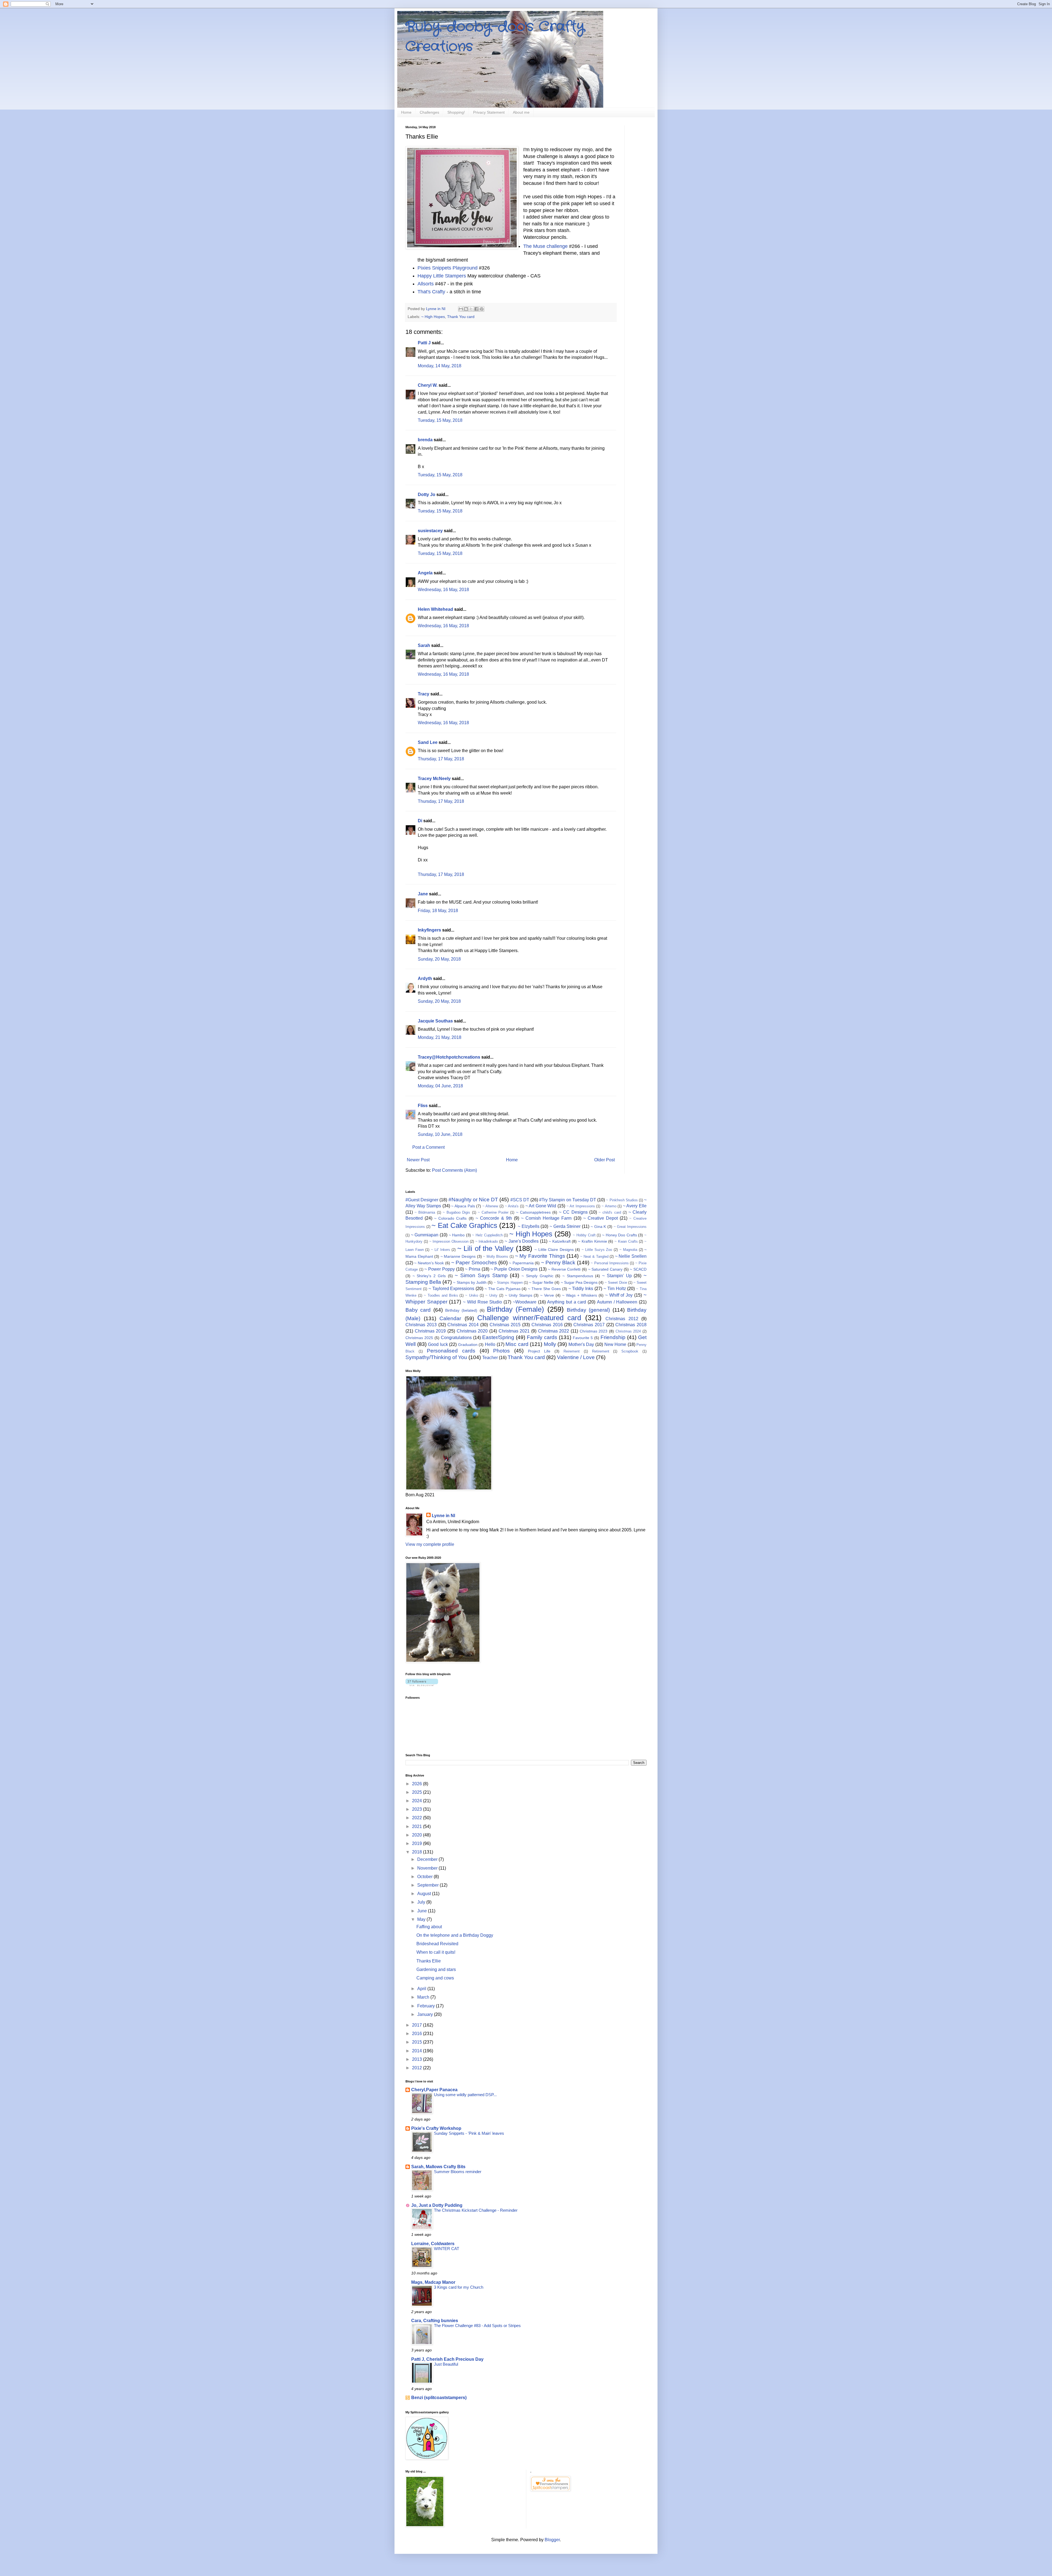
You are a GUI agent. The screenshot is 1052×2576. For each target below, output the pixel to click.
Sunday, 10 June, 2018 (440, 1134)
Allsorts (426, 284)
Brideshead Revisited (437, 1944)
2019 (418, 1843)
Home (406, 112)
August (425, 1894)
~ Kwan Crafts (626, 1241)
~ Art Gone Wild (541, 1206)
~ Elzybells (529, 1226)
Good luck (438, 1344)
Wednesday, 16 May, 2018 (443, 590)
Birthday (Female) (515, 1309)
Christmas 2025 (419, 1338)
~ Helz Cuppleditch (487, 1235)
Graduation (468, 1345)
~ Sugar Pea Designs (579, 1282)
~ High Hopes (433, 317)
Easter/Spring (498, 1337)
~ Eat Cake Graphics (464, 1225)
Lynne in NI (443, 1516)
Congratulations (456, 1338)
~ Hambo (457, 1235)
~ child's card (610, 1212)
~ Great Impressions (630, 1227)
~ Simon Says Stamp (481, 1275)
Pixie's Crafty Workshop (436, 2128)
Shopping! (456, 112)
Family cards (542, 1337)
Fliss (423, 1106)
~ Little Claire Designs (554, 1250)
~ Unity (491, 1295)
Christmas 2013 (421, 1325)
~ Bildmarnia (425, 1212)
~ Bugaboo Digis (456, 1212)
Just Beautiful (446, 2364)
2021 (418, 1826)
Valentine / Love (576, 1357)
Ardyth (425, 978)
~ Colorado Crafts (450, 1218)
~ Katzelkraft (560, 1241)
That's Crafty (431, 292)
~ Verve (547, 1295)
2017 (418, 2025)
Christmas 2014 (463, 1325)
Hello (490, 1344)
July (422, 1902)
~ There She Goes (544, 1289)
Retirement (601, 1351)
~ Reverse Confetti (564, 1269)
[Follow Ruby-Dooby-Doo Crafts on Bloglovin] (422, 1685)
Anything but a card (567, 1302)
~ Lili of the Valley (485, 1248)
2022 (418, 1818)
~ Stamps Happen (508, 1283)
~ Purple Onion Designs (514, 1269)
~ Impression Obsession (449, 1241)
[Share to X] (471, 309)
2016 (418, 2034)
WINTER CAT (447, 2249)
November (428, 1868)
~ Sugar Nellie (541, 1282)
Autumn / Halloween (617, 1302)
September (428, 1885)
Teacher (490, 1358)
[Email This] (461, 309)
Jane (423, 894)
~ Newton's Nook (429, 1263)
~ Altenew (490, 1206)
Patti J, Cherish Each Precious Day (447, 2359)
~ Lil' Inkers (441, 1250)
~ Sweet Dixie (616, 1283)
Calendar (450, 1318)
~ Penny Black (558, 1263)
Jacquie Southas (435, 1021)
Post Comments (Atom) (454, 1170)
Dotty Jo (427, 495)
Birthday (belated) (461, 1310)
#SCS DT (520, 1200)
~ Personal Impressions (610, 1263)
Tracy (424, 694)
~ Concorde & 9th (494, 1218)
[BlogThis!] (466, 309)
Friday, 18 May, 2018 (438, 911)
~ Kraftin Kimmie (593, 1241)
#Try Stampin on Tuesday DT (568, 1200)
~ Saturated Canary (605, 1269)
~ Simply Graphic (537, 1276)
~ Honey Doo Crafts (620, 1235)
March (424, 1997)
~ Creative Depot (601, 1218)
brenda (425, 440)
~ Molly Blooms (496, 1257)
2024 (418, 1801)
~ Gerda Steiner (565, 1226)
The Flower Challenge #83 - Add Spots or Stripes (477, 2326)
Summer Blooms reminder (458, 2172)
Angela (425, 573)
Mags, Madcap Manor (433, 2282)
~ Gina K (598, 1227)
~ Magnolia (628, 1250)
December (428, 1859)
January (426, 2014)
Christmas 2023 (594, 1331)
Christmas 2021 (514, 1331)
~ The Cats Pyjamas (503, 1289)
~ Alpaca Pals (463, 1206)
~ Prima (473, 1269)
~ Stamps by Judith (470, 1282)
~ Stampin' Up (617, 1276)
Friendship (613, 1337)
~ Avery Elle (635, 1206)
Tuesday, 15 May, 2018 (440, 420)
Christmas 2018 (631, 1325)
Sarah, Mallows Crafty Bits (438, 2167)
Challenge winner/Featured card (529, 1318)
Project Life (539, 1351)
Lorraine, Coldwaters (433, 2244)
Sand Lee (428, 742)
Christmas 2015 (505, 1325)
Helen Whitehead (435, 609)
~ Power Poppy (439, 1269)
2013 (418, 2059)
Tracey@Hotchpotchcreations (449, 1057)
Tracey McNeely (434, 779)
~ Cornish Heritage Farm (546, 1218)
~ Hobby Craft (584, 1235)
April (422, 1989)
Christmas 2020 (472, 1331)
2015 (418, 2042)
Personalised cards (451, 1351)
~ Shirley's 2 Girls (429, 1276)
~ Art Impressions (581, 1206)
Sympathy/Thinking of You (436, 1357)
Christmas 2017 (589, 1325)
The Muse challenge (545, 246)
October (425, 1877)
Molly (550, 1344)
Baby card (418, 1310)
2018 (418, 1852)
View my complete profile (430, 1544)
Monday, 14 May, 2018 (440, 366)
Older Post (604, 1160)
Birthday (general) (588, 1310)
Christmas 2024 (628, 1331)
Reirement (572, 1351)
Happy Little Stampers (442, 276)
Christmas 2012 (622, 1319)
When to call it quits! (436, 1952)
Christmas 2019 (430, 1331)
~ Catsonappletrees (533, 1212)
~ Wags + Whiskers (580, 1295)
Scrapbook (630, 1351)
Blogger (552, 2540)
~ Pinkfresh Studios (622, 1200)
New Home (615, 1344)
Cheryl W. (428, 385)
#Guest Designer (422, 1200)
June (423, 1911)
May (422, 1919)
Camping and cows (435, 1978)
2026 (418, 1784)
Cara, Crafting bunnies (435, 2321)
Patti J (424, 343)
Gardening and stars (436, 1969)
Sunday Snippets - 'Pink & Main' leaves (469, 2133)
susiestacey (430, 531)
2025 (418, 1792)
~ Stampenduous (578, 1276)
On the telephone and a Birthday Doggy (455, 1935)
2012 (418, 2068)
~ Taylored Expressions (451, 1289)
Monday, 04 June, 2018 (440, 1086)
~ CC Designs (573, 1212)
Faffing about (429, 1927)
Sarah (424, 645)
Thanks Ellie (429, 1961)
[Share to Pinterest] (482, 309)
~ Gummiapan (425, 1235)
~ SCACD (638, 1269)
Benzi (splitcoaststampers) (439, 2398)
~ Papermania (521, 1263)
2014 (418, 2051)
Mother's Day (581, 1344)
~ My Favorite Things (540, 1256)
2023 (418, 1809)
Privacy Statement (489, 112)
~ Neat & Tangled (594, 1257)
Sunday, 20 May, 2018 (439, 959)
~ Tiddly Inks (581, 1289)
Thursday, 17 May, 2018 (441, 759)
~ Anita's (512, 1206)
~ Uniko (472, 1295)
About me (521, 112)
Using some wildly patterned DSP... (465, 2095)
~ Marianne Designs (458, 1256)
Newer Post (418, 1160)
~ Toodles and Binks (441, 1295)
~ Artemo (609, 1206)
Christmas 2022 (554, 1331)
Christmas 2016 (547, 1325)
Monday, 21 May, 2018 (440, 1037)
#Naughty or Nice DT (473, 1200)
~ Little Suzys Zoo (597, 1250)
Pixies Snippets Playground (448, 268)
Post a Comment (428, 1147)
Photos (501, 1351)
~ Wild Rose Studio (482, 1302)
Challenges (429, 112)
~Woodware (525, 1302)
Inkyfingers (429, 930)
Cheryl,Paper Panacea (434, 2090)
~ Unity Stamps (519, 1295)
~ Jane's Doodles (522, 1241)
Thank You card (461, 317)
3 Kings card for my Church (459, 2287)
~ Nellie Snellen (631, 1256)
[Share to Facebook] (476, 309)
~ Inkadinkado (487, 1241)
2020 (418, 1835)
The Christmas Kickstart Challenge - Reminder (476, 2210)
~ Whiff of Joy (619, 1295)
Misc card (517, 1344)
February (427, 2006)
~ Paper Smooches (474, 1263)
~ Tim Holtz (615, 1289)
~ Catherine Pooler (493, 1212)
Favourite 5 (583, 1338)
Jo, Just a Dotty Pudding (437, 2205)
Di (420, 821)
